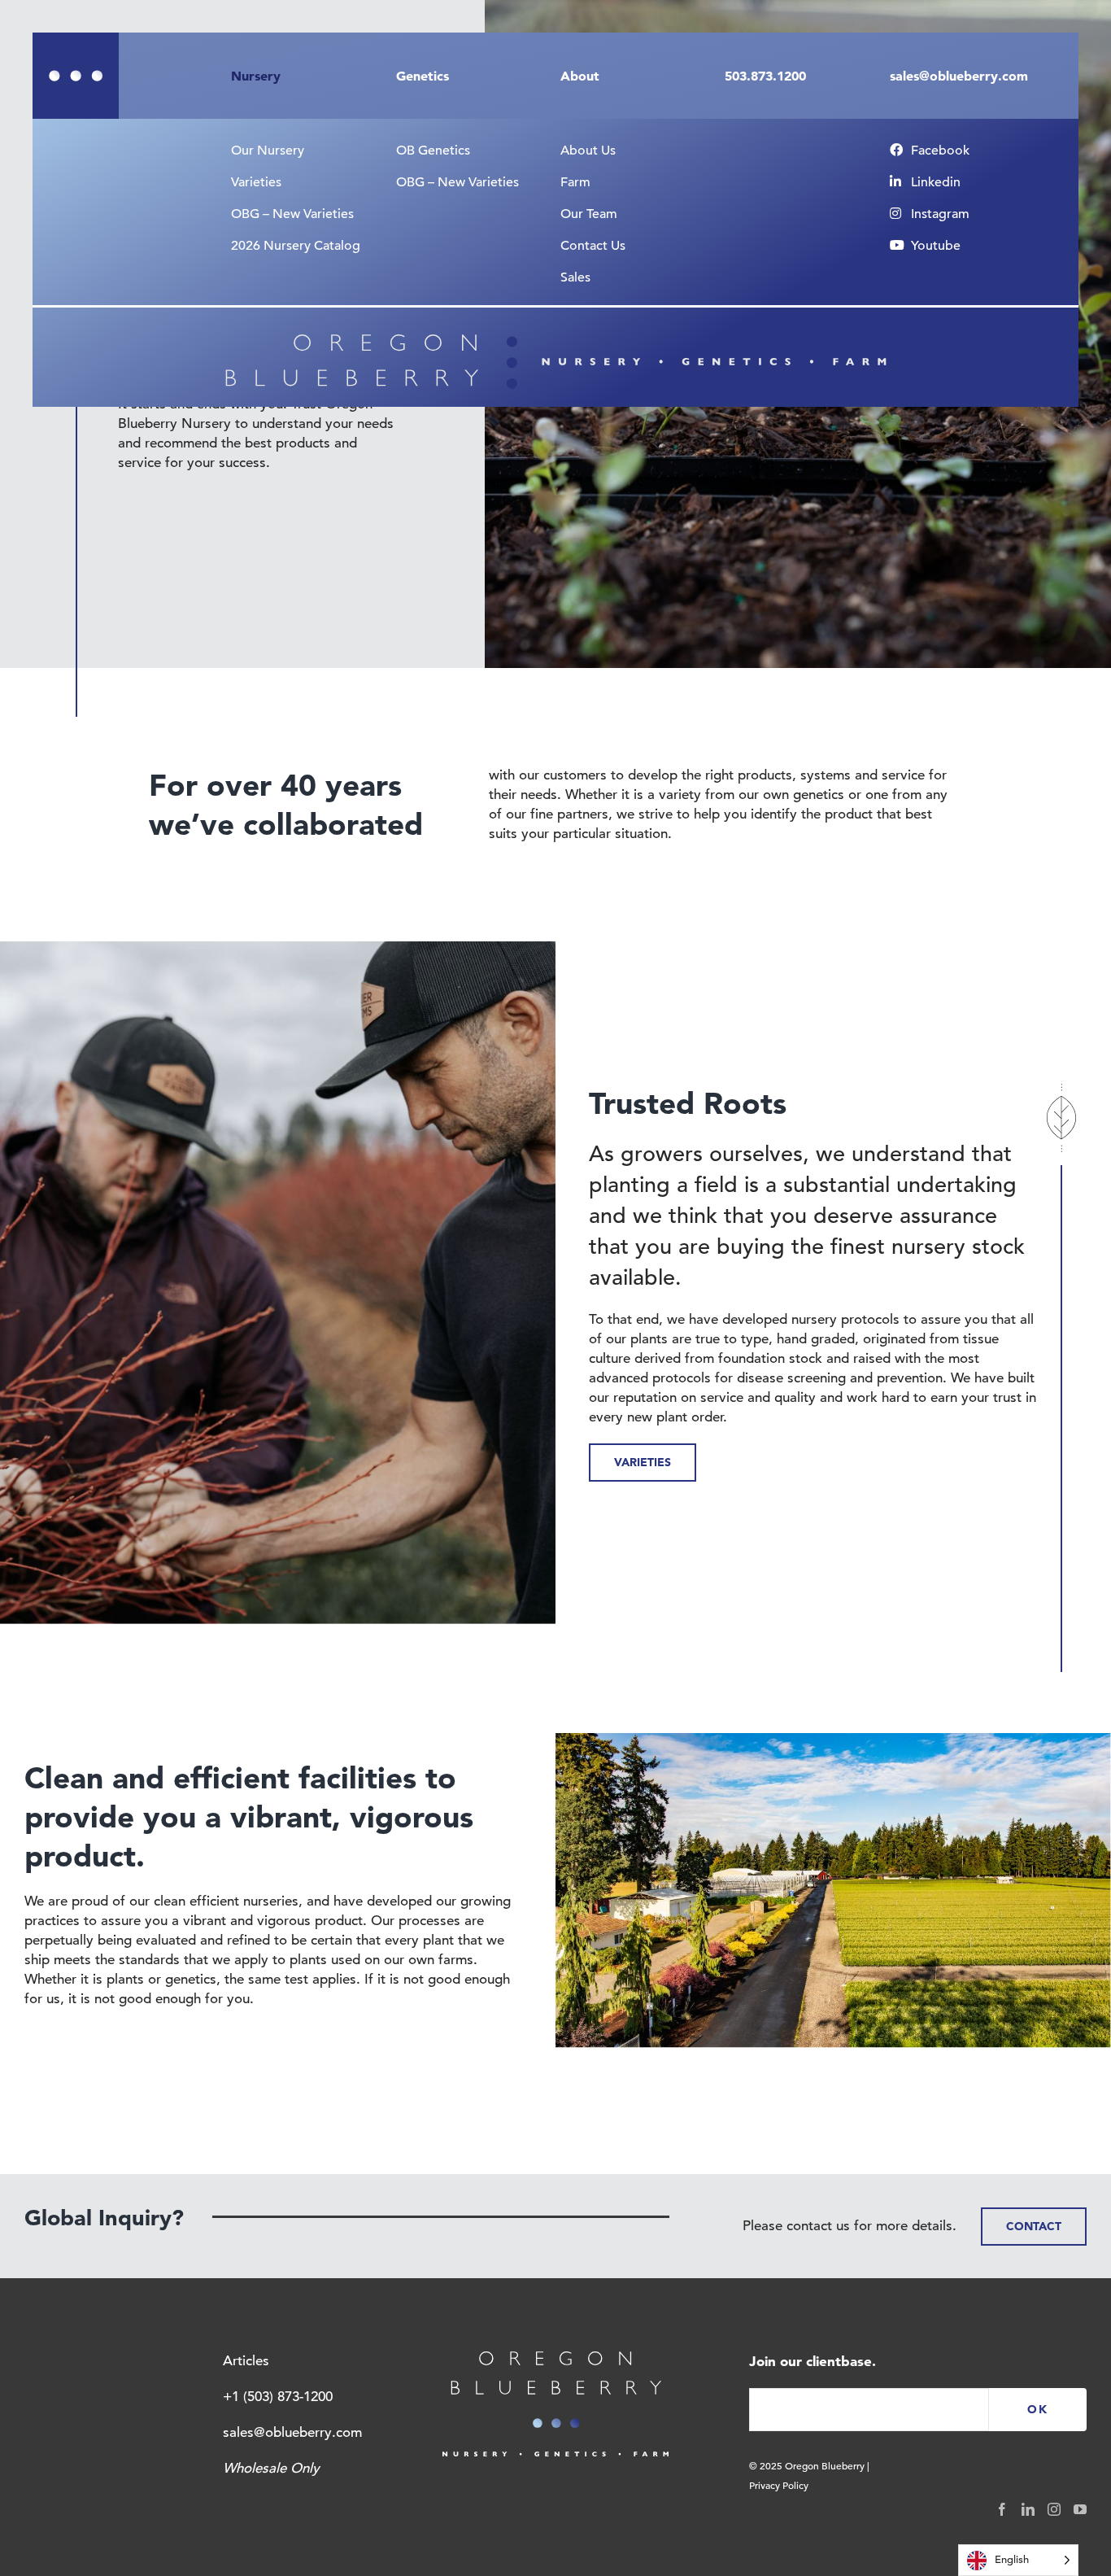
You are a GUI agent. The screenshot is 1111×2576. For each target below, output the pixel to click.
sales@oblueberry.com (292, 2432)
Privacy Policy (779, 2485)
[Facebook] (1002, 2509)
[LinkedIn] (1028, 2509)
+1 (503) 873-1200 (278, 2397)
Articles (246, 2361)
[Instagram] (1054, 2509)
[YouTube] (1080, 2509)
